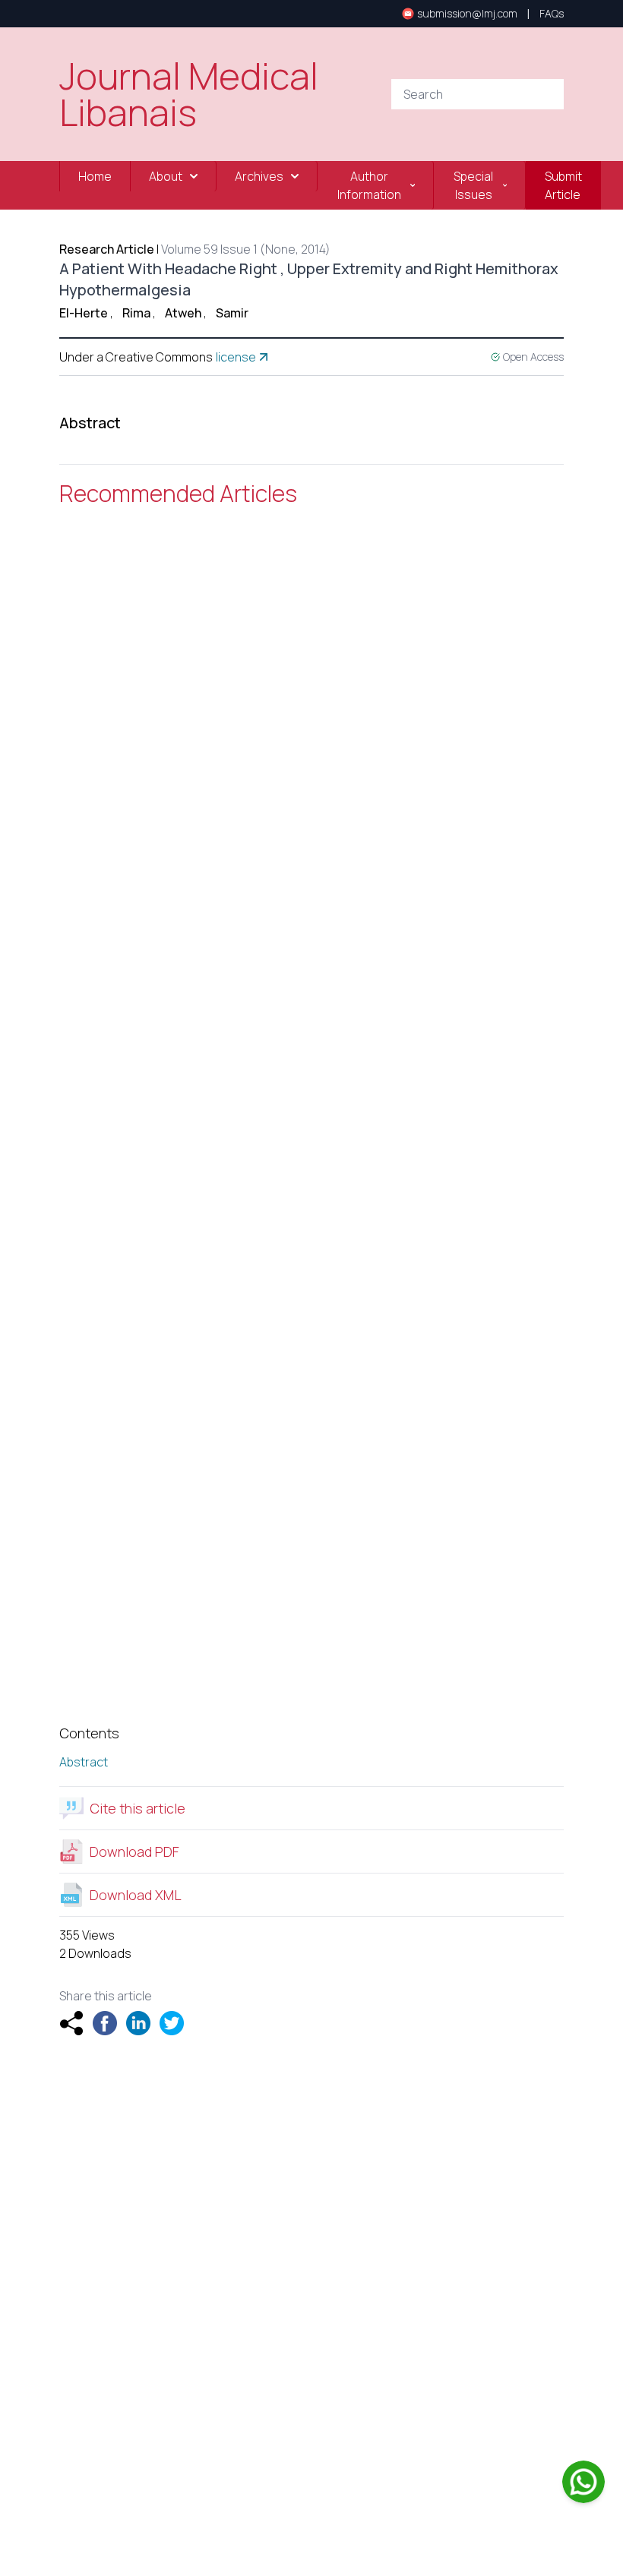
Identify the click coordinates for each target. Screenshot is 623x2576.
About (166, 176)
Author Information (369, 185)
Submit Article (563, 185)
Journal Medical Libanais (189, 94)
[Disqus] (311, 737)
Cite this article (138, 1808)
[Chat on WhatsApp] (583, 2482)
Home (95, 176)
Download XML (136, 1895)
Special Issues (473, 185)
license (236, 357)
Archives (259, 176)
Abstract (84, 1762)
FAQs (552, 13)
